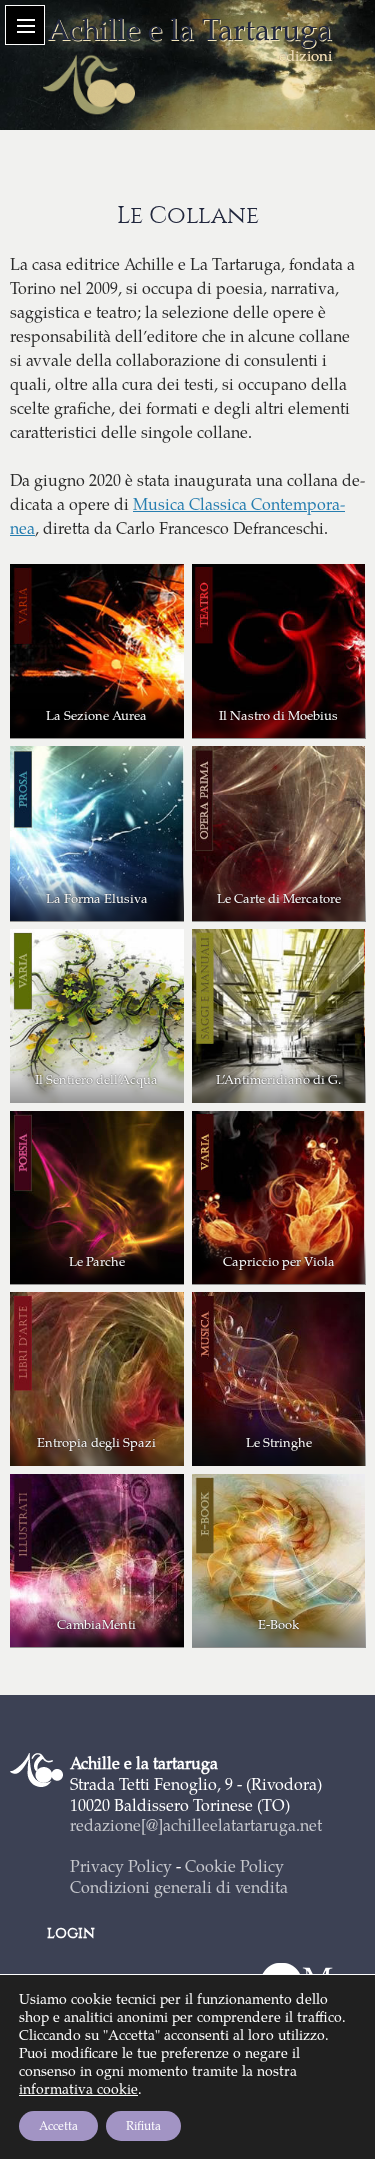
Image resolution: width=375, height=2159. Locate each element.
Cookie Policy (234, 1865)
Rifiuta (143, 2125)
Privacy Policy (121, 1865)
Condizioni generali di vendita (179, 1886)
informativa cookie (78, 2088)
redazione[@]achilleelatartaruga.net (196, 1824)
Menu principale (25, 25)
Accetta (58, 2125)
